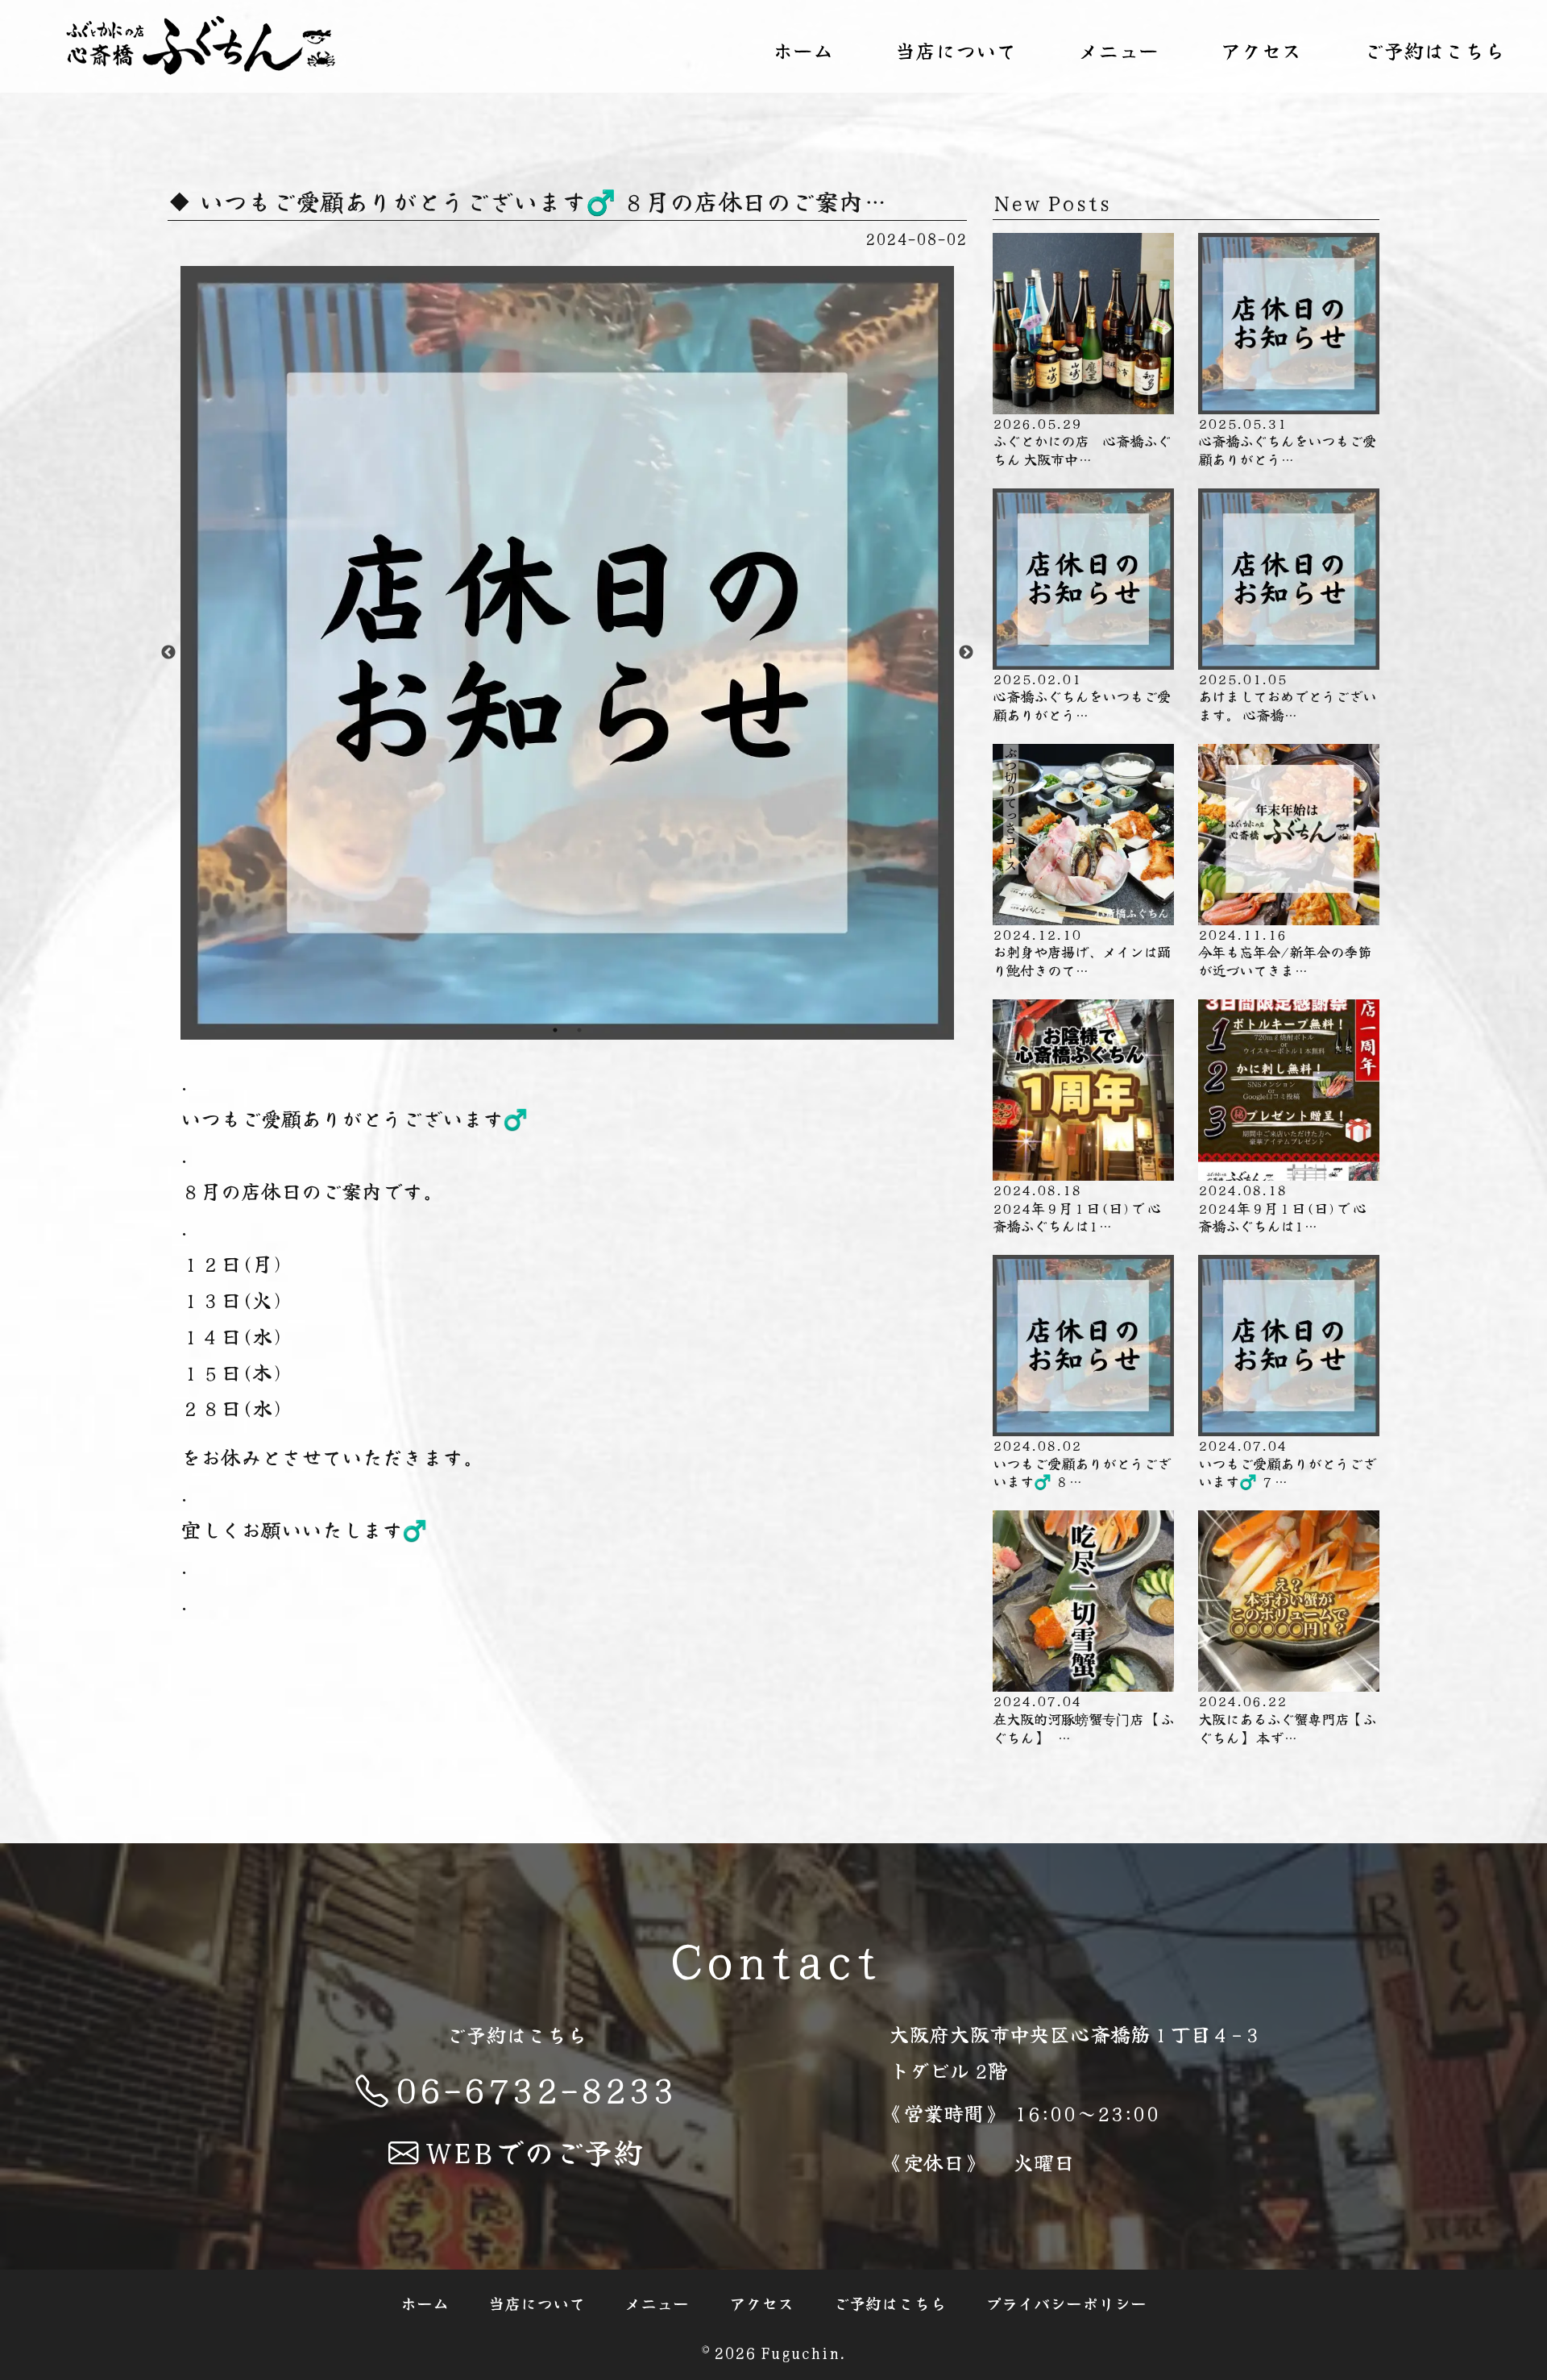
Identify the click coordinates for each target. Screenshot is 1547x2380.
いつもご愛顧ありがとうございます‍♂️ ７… (1287, 1463)
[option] (567, 653)
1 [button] (555, 1030)
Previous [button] (168, 653)
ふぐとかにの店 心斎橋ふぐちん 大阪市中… (1082, 441)
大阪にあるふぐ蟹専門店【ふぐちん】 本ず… (1287, 1718)
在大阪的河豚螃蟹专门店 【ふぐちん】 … (1083, 1718)
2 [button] (579, 1030)
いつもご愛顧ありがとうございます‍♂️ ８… (1082, 1463)
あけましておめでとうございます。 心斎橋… (1287, 696)
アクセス (1261, 50)
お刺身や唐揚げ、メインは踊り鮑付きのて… (1082, 952)
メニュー (1118, 50)
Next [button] (966, 653)
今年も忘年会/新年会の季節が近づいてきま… (1285, 952)
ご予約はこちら (1434, 50)
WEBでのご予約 (534, 2151)
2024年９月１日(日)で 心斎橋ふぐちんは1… (1077, 1207)
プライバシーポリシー (1066, 2302)
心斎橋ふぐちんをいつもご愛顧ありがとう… (1287, 441)
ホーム (803, 50)
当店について (956, 50)
